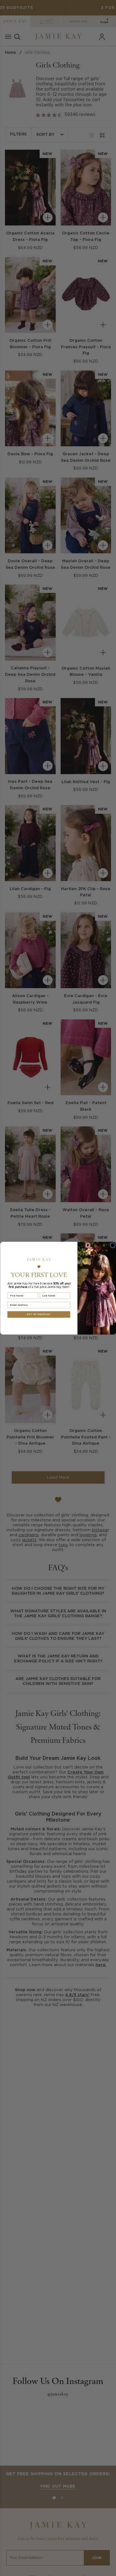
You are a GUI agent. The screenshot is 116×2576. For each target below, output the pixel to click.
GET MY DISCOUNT (39, 1314)
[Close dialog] (112, 1245)
